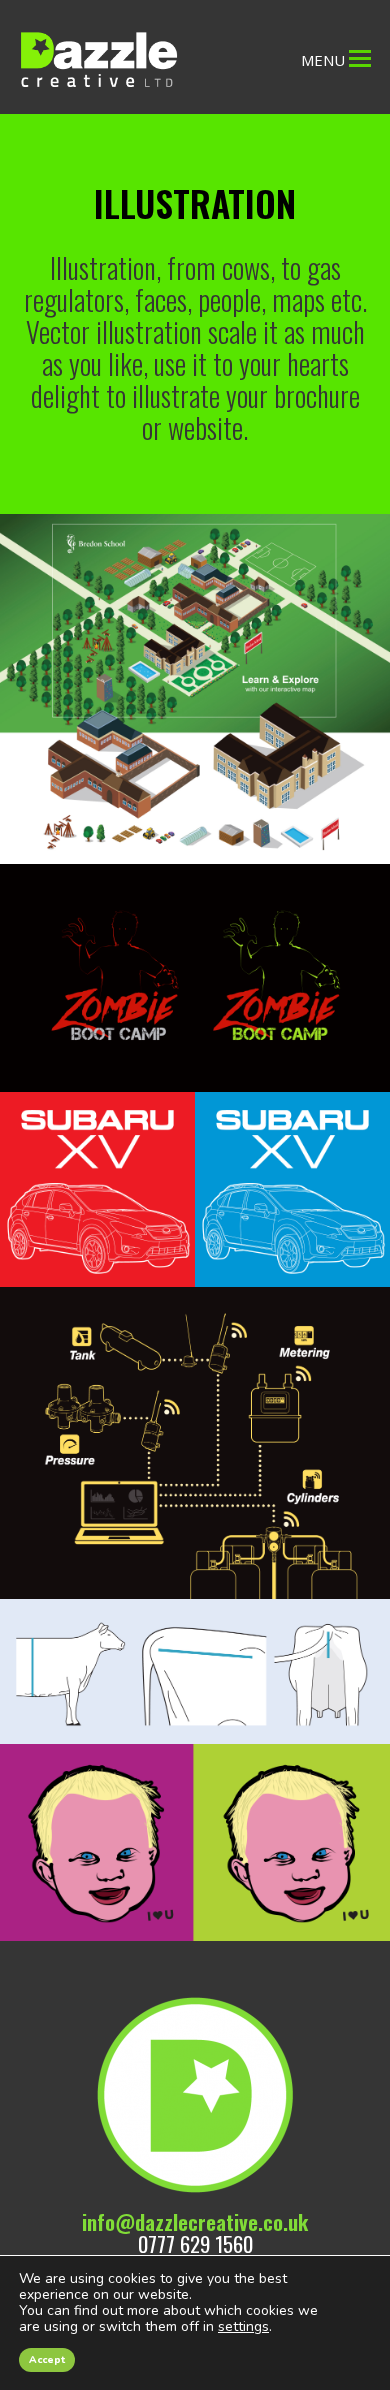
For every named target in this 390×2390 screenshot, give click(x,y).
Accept (47, 2360)
